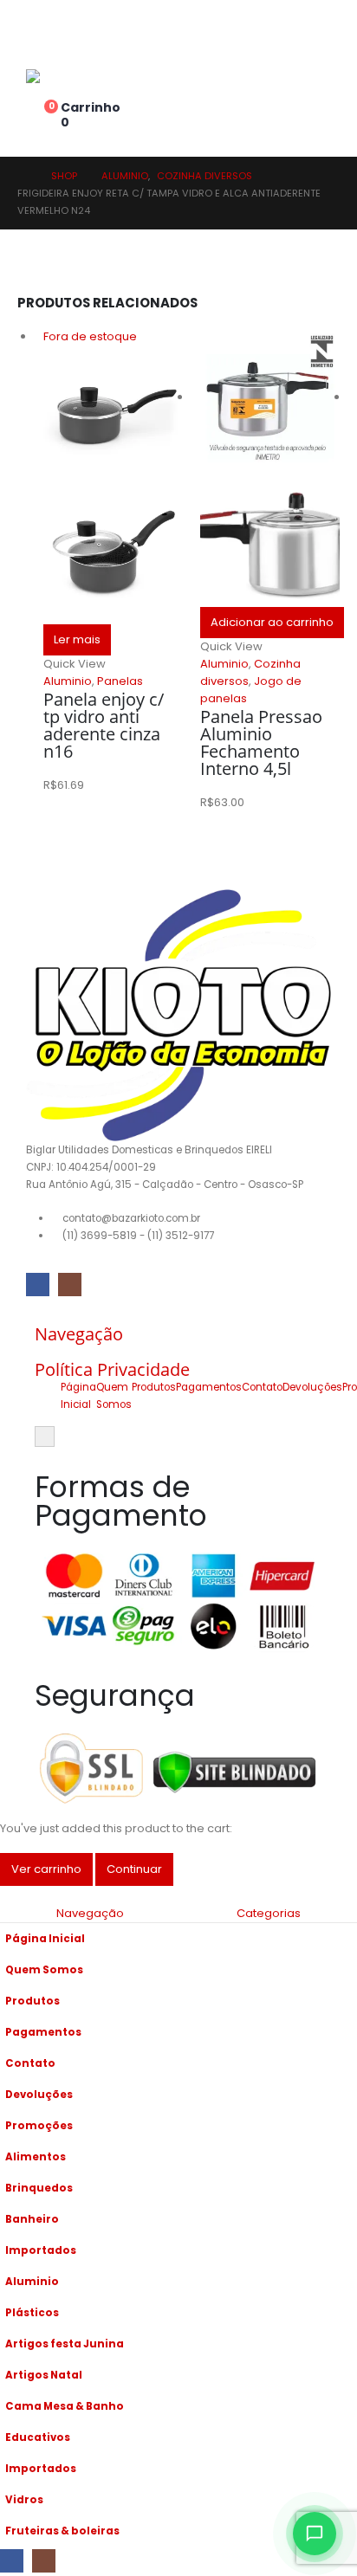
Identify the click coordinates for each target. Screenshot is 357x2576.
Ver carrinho (46, 1869)
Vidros (24, 2500)
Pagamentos (209, 1387)
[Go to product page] (270, 468)
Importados (41, 2250)
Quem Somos (44, 1970)
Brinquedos (39, 2188)
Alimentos (36, 2157)
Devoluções (312, 1387)
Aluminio (68, 681)
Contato (262, 1387)
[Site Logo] (74, 76)
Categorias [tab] (269, 1913)
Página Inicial (45, 1939)
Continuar (134, 1869)
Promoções (39, 2126)
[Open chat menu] (315, 2534)
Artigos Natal (44, 2375)
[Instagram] (70, 1285)
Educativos (38, 2437)
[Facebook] (38, 1285)
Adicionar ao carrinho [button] (272, 622)
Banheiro (32, 2219)
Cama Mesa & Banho (65, 2406)
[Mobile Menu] (36, 30)
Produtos (154, 1387)
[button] (10, 1894)
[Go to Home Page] (22, 176)
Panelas (120, 681)
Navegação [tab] (90, 1913)
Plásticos (32, 2313)
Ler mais (77, 639)
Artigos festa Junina (65, 2344)
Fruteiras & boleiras (62, 2531)
